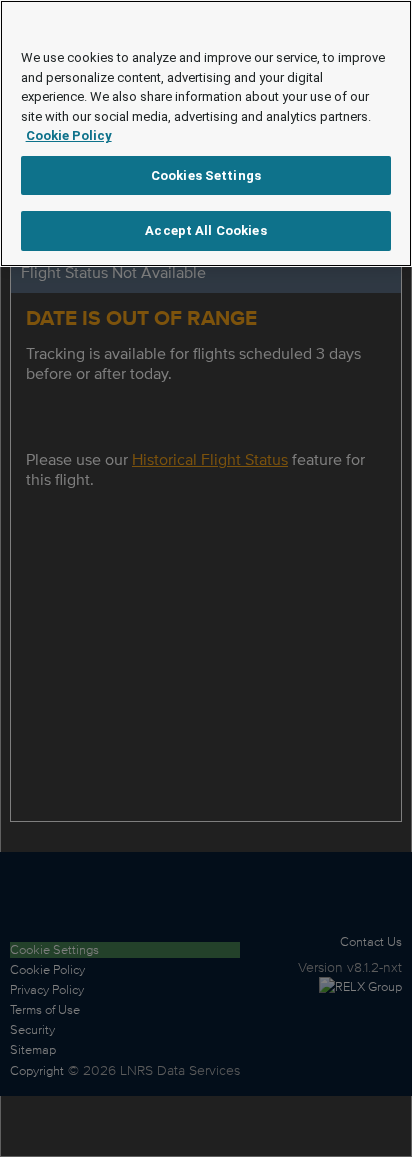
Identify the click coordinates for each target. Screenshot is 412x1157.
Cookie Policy (69, 135)
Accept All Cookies (205, 230)
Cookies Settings (206, 175)
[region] (206, 133)
